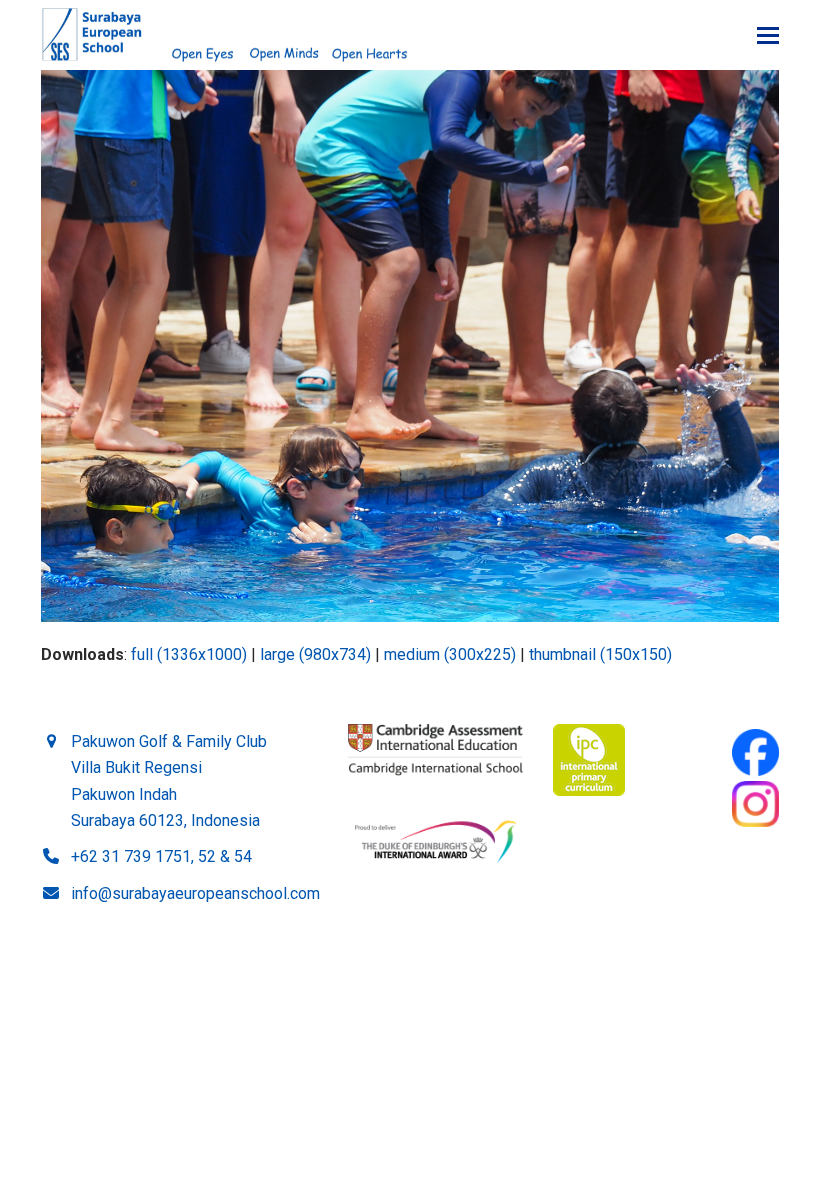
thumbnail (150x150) (600, 654)
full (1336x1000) (189, 654)
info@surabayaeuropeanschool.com (195, 893)
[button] (768, 35)
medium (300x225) (450, 654)
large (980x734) (315, 654)
